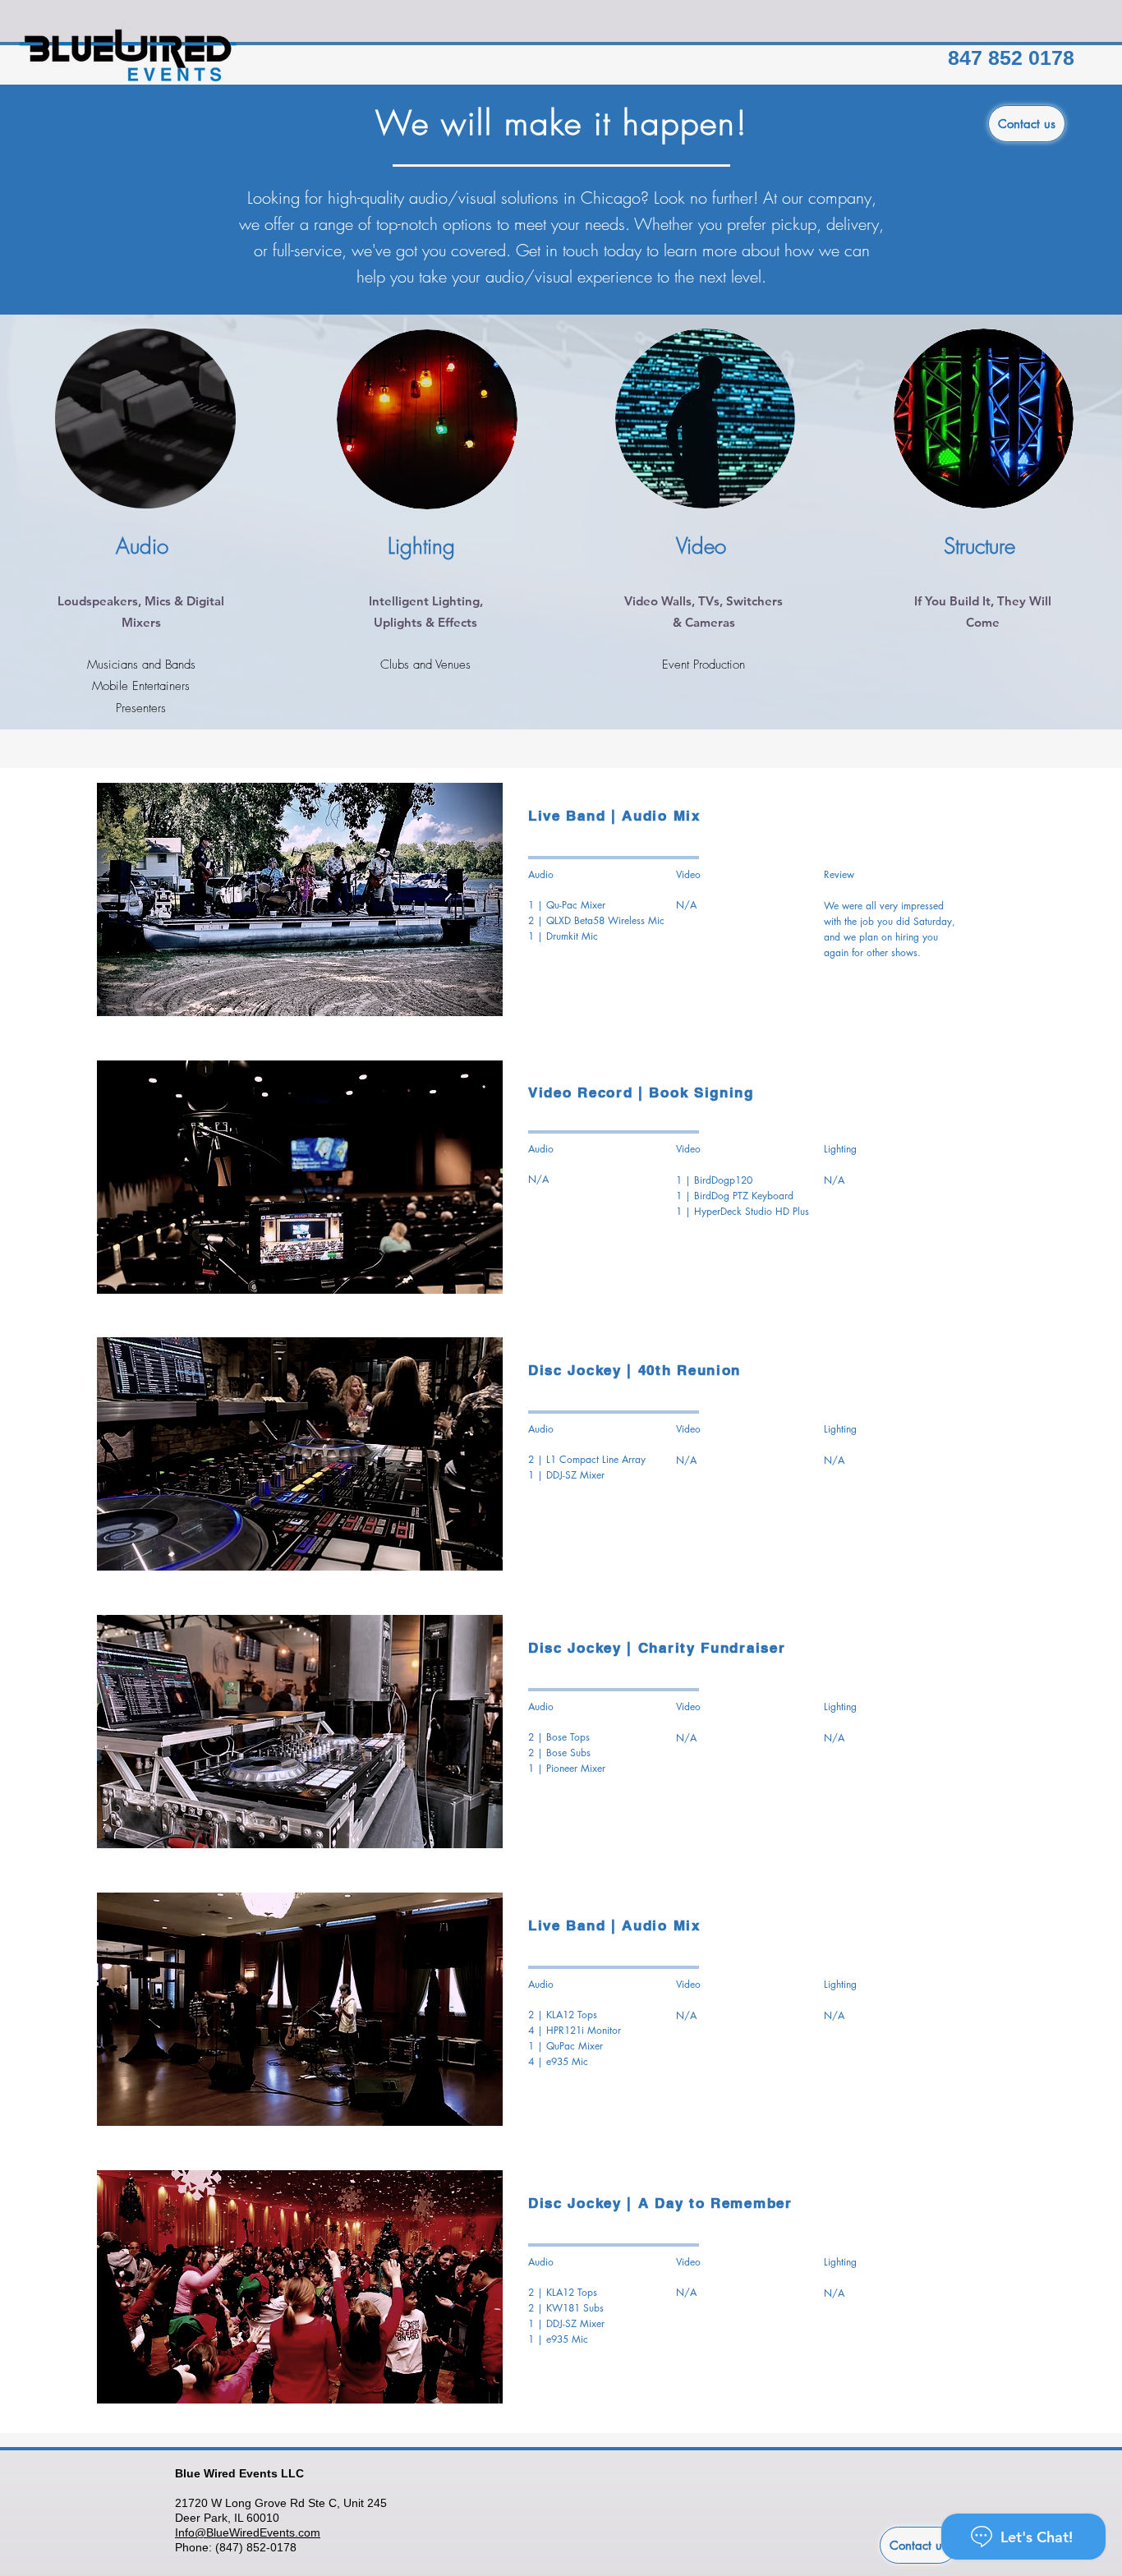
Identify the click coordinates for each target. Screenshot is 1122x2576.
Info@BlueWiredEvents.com (248, 2532)
